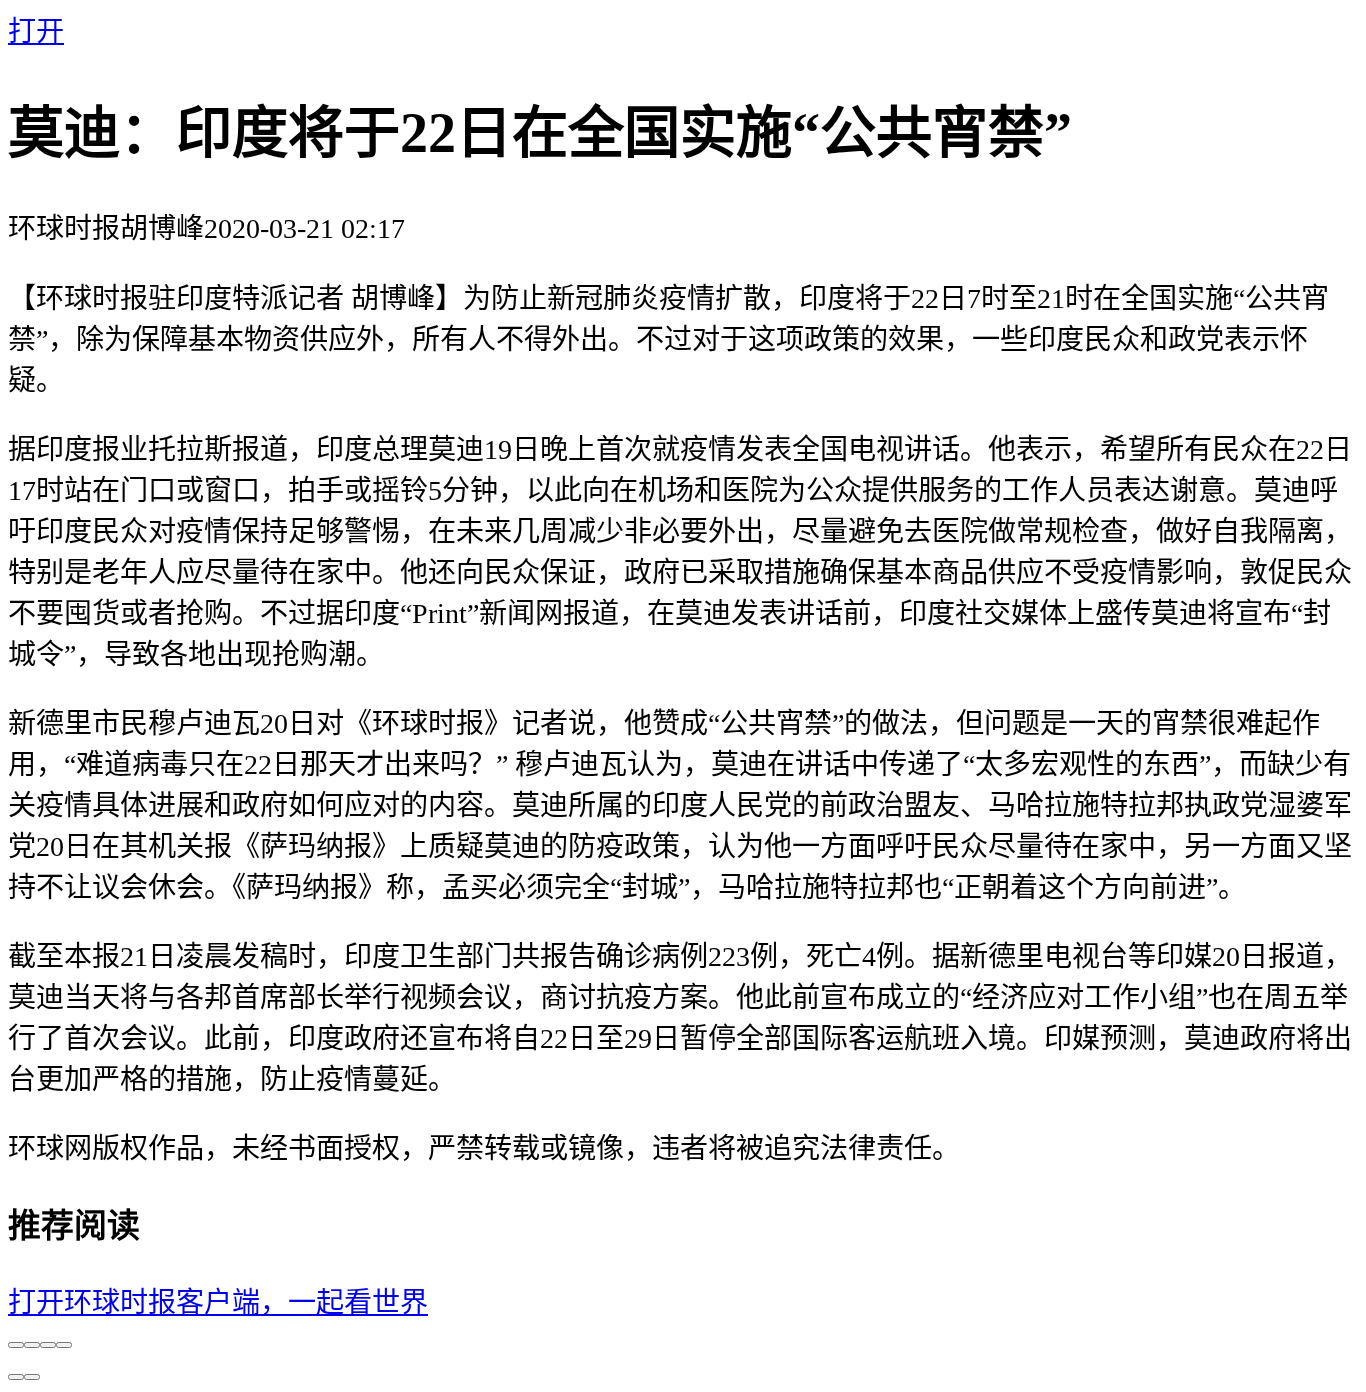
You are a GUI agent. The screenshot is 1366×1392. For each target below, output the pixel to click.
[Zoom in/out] (64, 1345)
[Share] (32, 1345)
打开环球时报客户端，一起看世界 (218, 1302)
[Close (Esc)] (16, 1345)
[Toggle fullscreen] (48, 1345)
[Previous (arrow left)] (16, 1377)
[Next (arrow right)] (32, 1377)
